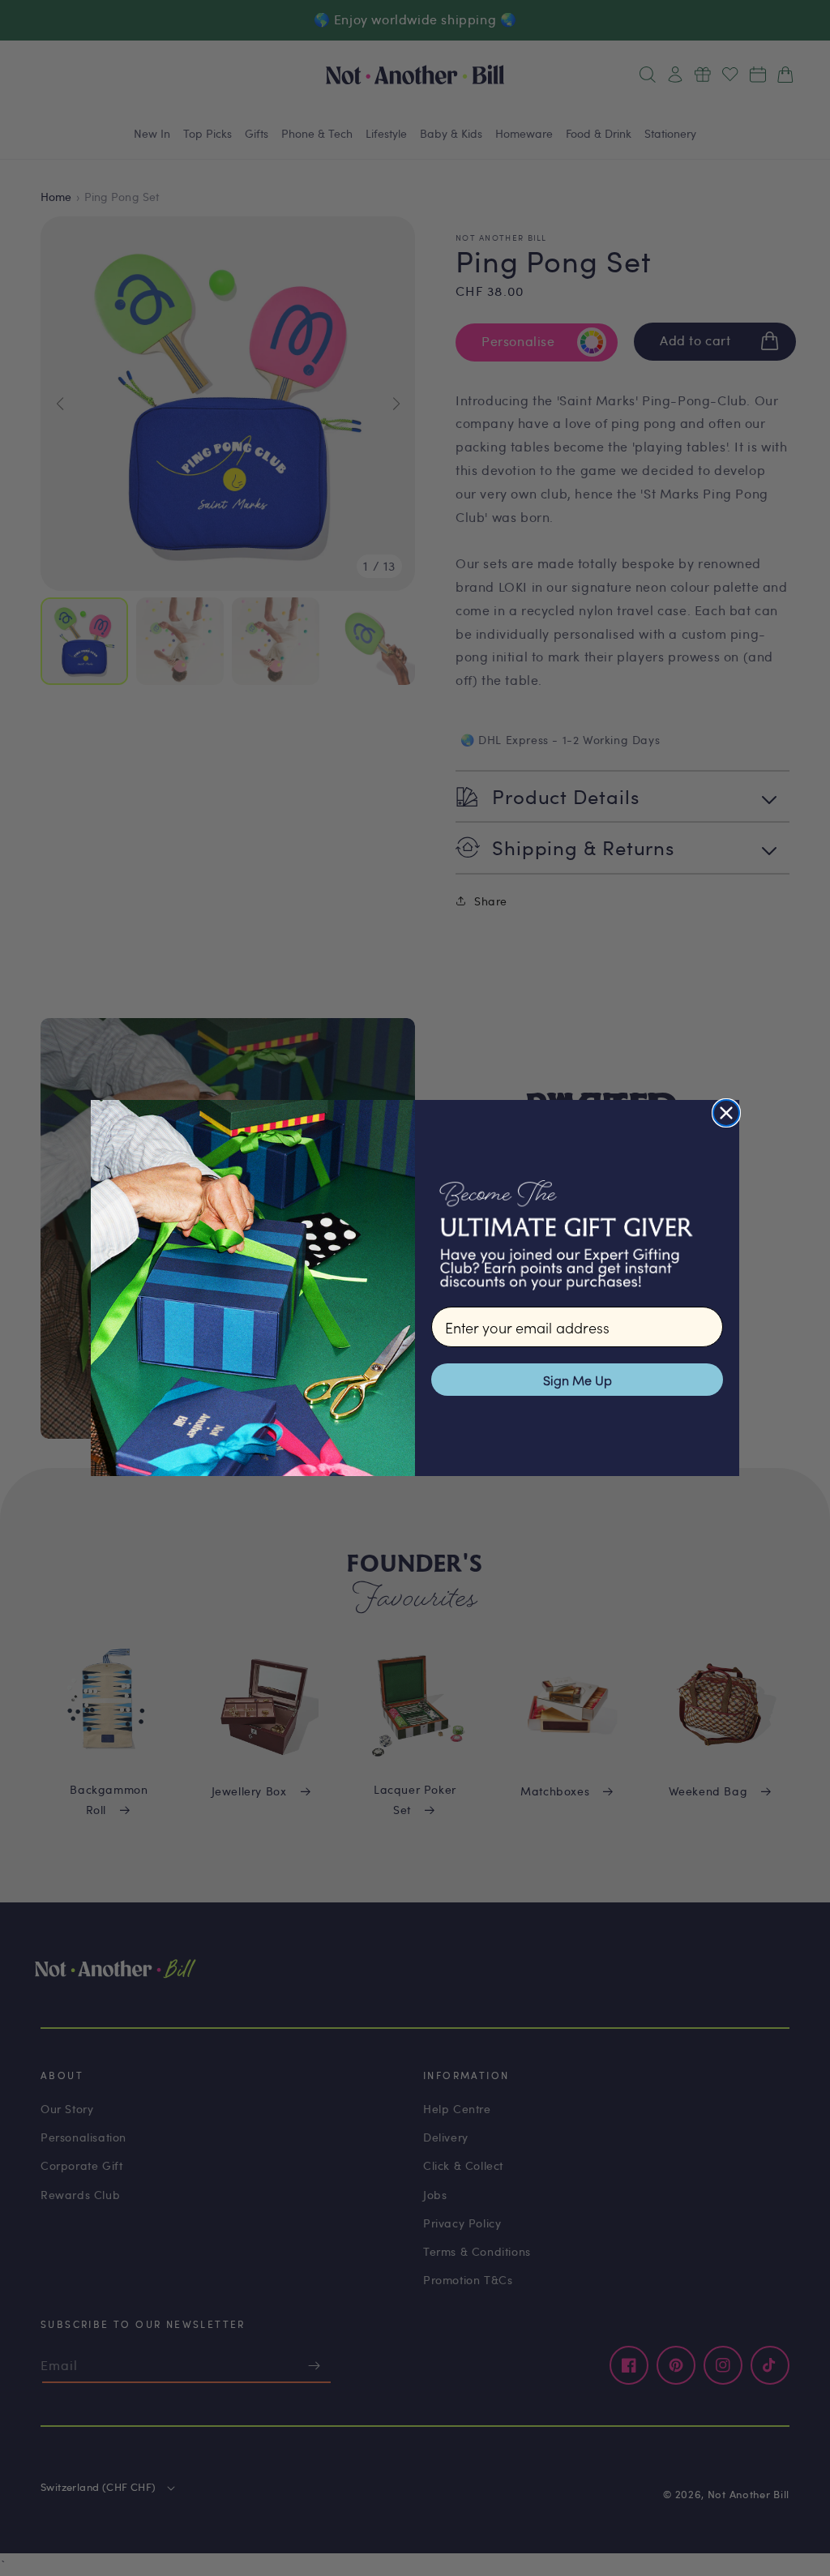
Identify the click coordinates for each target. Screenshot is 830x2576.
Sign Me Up (578, 1380)
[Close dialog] (726, 1113)
